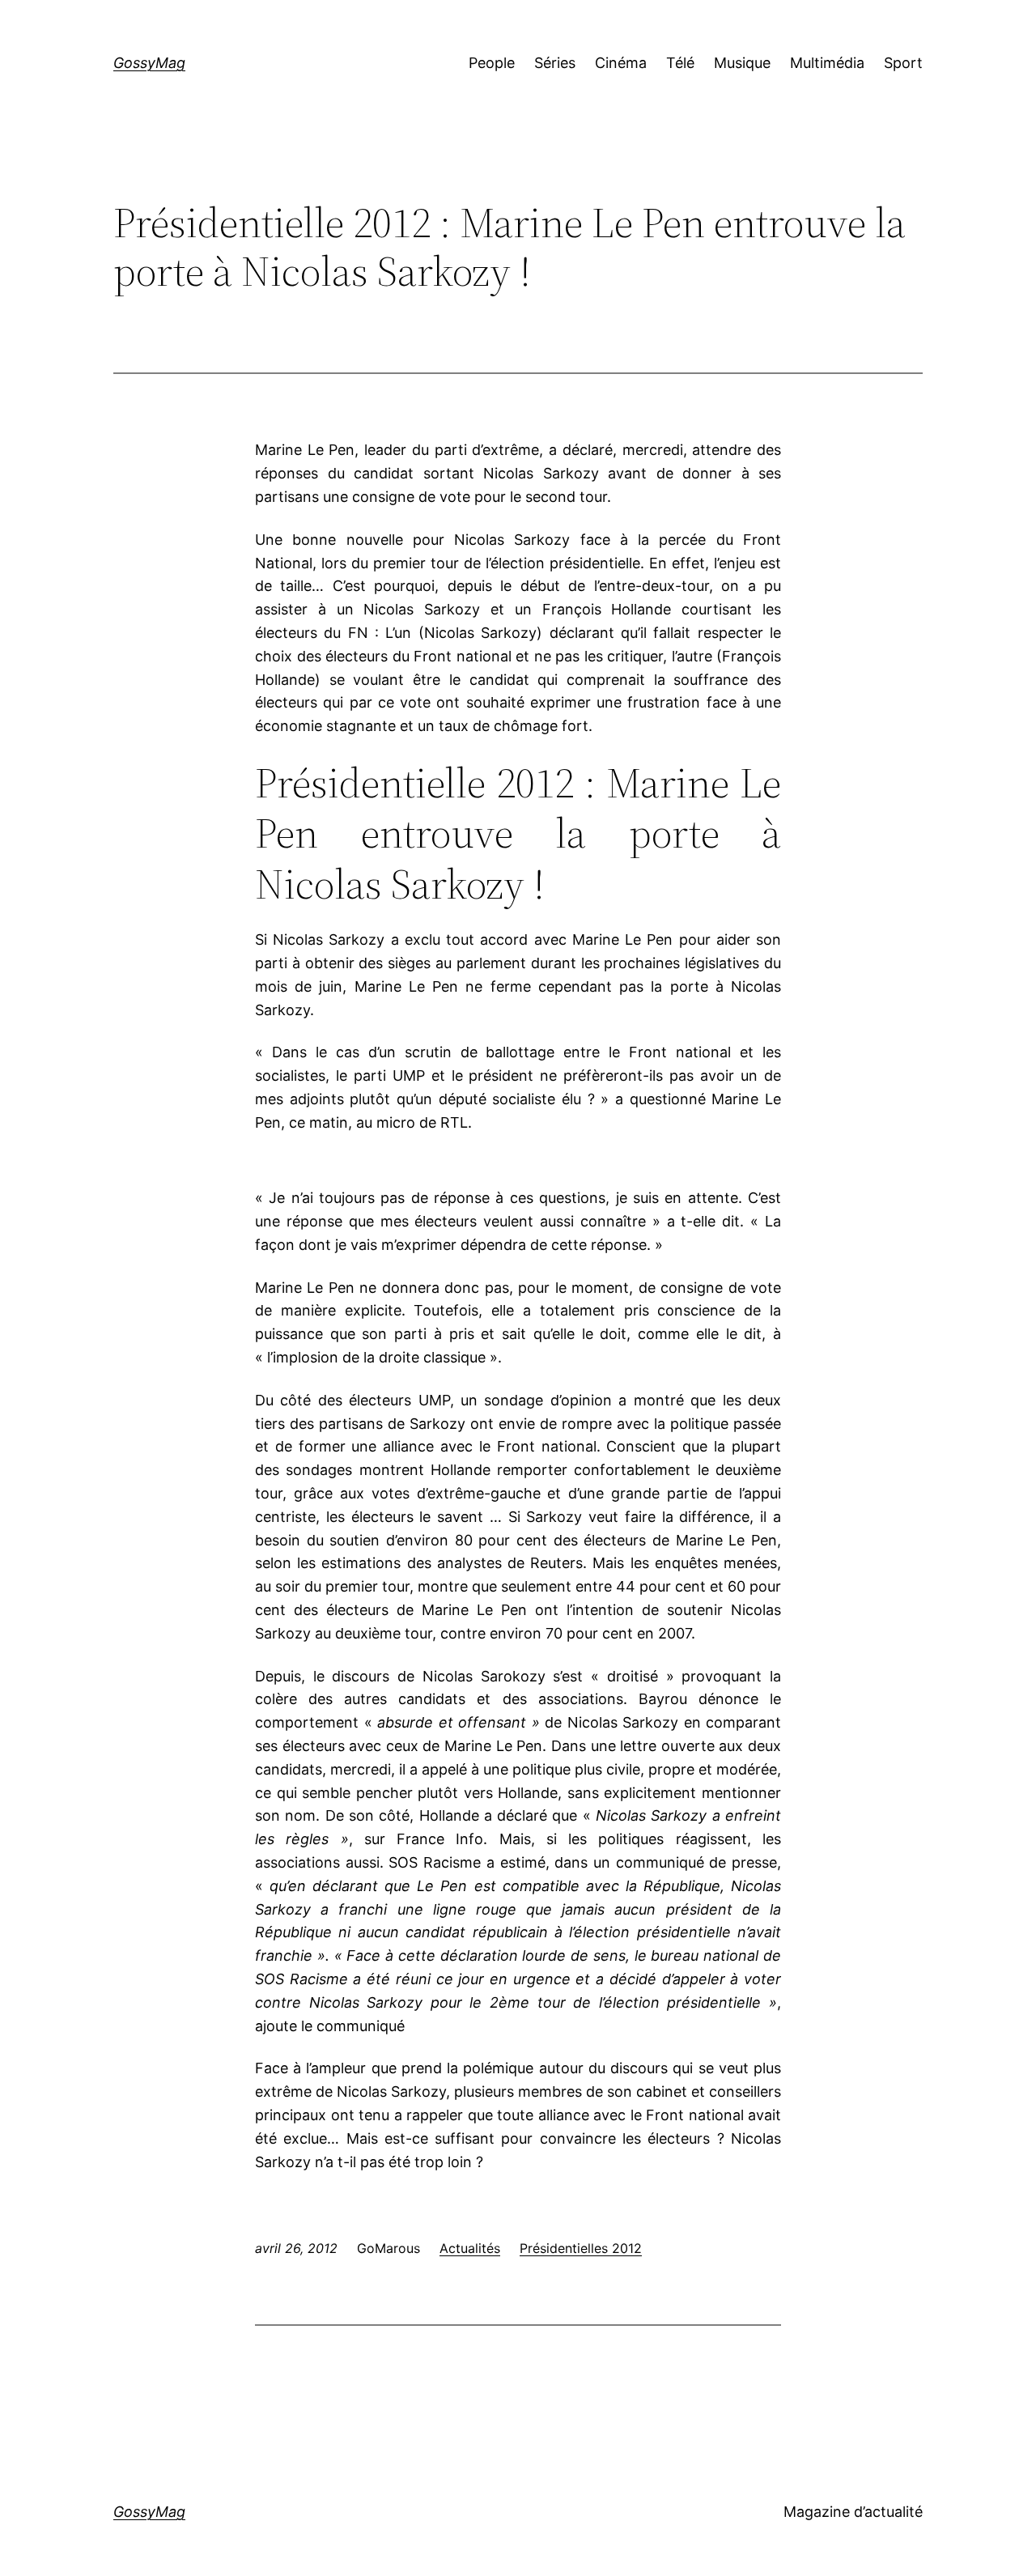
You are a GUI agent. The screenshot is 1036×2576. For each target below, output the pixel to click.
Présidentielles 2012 (581, 2248)
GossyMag (149, 63)
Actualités (470, 2248)
